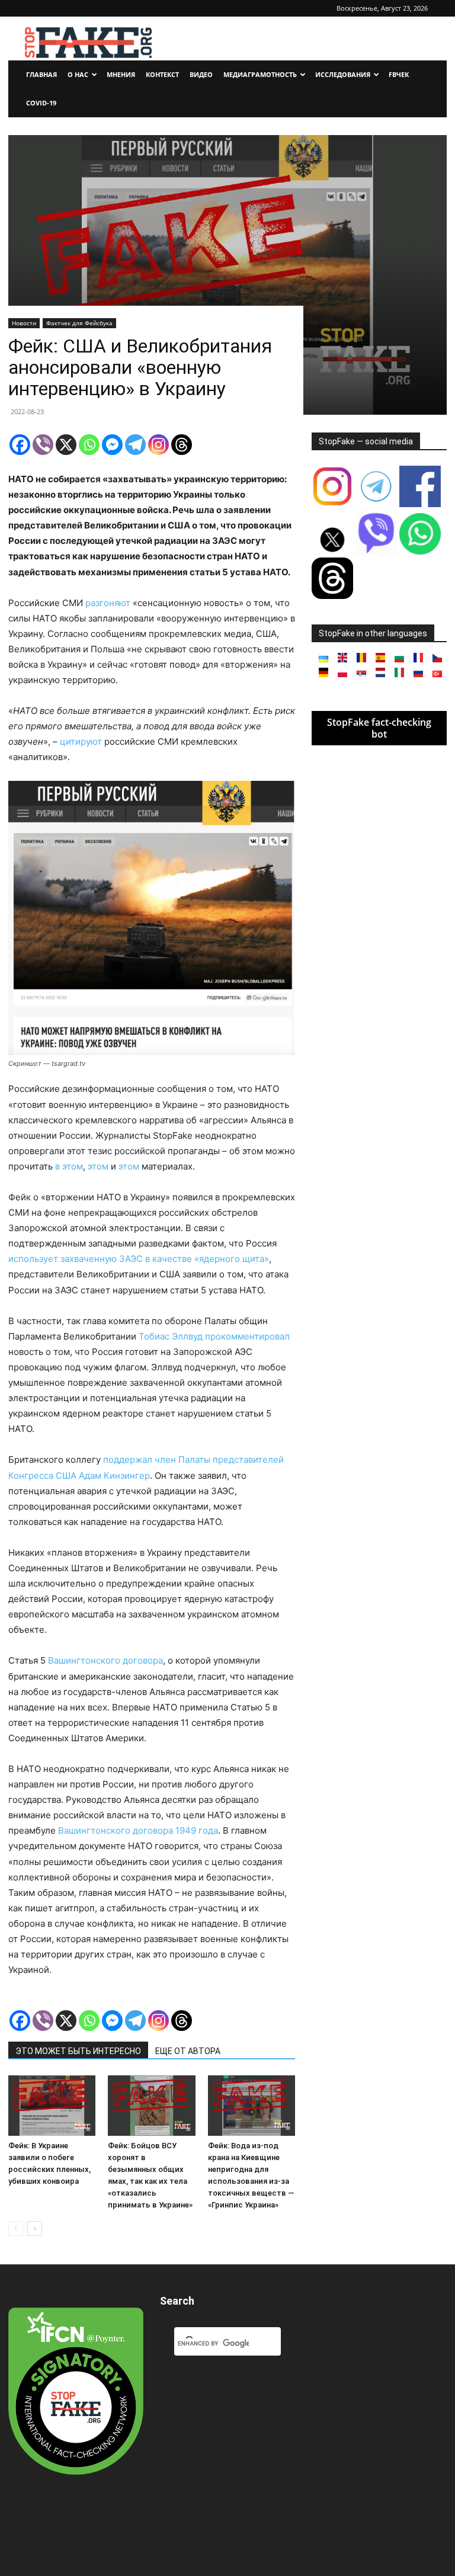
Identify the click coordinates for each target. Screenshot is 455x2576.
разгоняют (108, 603)
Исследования (343, 74)
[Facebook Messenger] (112, 445)
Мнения (121, 74)
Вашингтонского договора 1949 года (138, 1830)
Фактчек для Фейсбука (79, 323)
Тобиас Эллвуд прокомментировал (214, 1336)
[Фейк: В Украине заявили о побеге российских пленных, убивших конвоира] (52, 2105)
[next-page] (35, 2229)
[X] (66, 445)
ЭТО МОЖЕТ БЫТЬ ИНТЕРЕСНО (78, 2051)
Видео (201, 74)
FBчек (399, 74)
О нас (78, 74)
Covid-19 (41, 103)
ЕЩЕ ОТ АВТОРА (188, 2051)
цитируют (82, 741)
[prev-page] (16, 2229)
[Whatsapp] (89, 445)
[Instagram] (158, 445)
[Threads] (182, 445)
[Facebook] (20, 445)
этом (98, 1166)
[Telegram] (135, 445)
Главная (41, 74)
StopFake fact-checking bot (379, 728)
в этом (69, 1166)
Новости (24, 323)
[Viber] (43, 445)
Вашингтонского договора (104, 1660)
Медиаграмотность (260, 74)
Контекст (162, 74)
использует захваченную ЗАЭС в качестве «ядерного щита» (139, 1259)
